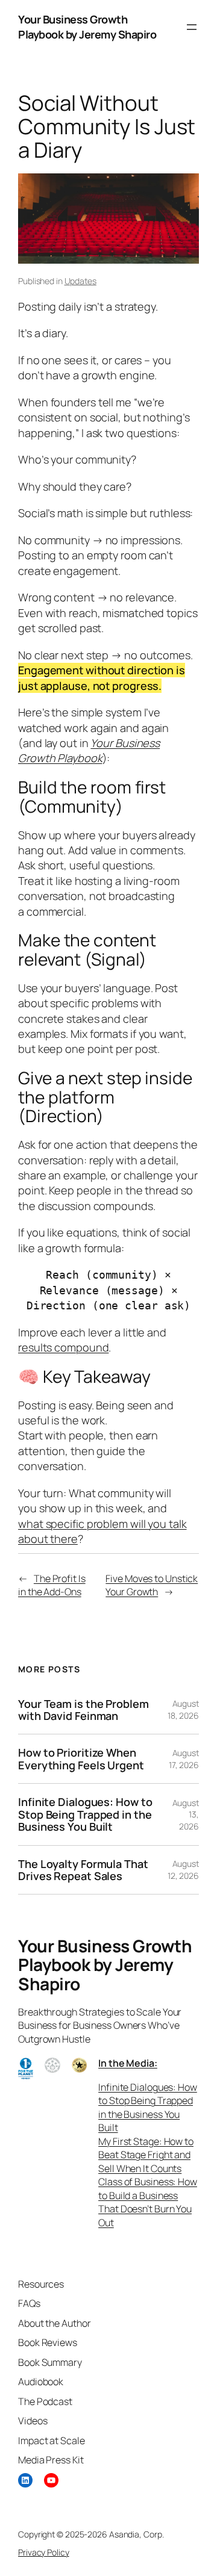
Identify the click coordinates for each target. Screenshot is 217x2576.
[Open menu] (192, 27)
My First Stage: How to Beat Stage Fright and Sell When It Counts (146, 2155)
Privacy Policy (44, 2552)
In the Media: (128, 2063)
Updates (80, 281)
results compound (63, 1347)
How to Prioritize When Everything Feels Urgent (81, 1759)
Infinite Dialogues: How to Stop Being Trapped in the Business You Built (85, 1814)
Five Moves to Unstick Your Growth (152, 1585)
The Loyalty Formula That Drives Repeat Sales (83, 1870)
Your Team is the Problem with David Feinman (83, 1710)
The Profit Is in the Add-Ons (52, 1585)
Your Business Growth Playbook (89, 750)
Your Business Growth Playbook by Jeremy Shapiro (87, 27)
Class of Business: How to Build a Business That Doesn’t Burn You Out (148, 2202)
